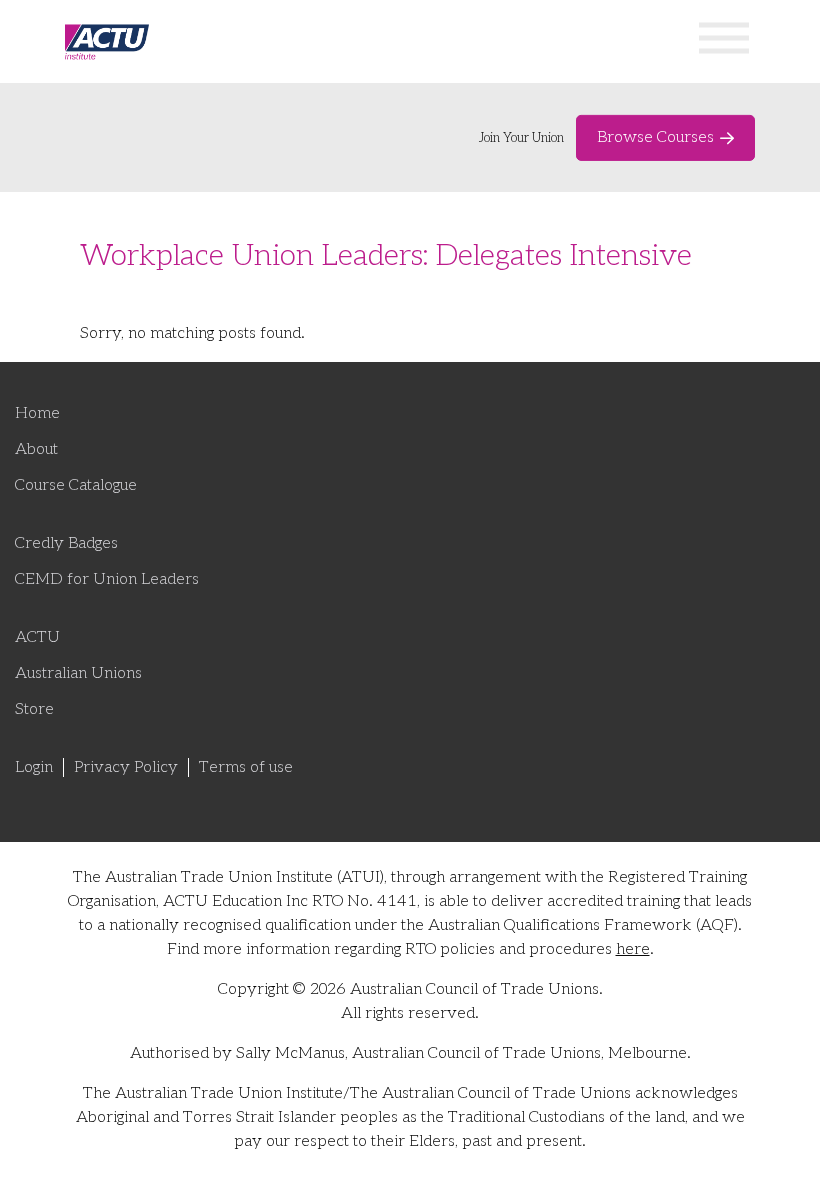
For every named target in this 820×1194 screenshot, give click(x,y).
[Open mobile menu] (724, 41)
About (36, 449)
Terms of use (246, 767)
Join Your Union (521, 138)
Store (34, 709)
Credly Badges (66, 543)
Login (34, 767)
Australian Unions (78, 673)
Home (37, 413)
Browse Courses (655, 137)
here (633, 949)
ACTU (37, 637)
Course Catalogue (76, 485)
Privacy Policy (126, 767)
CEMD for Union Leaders (107, 579)
